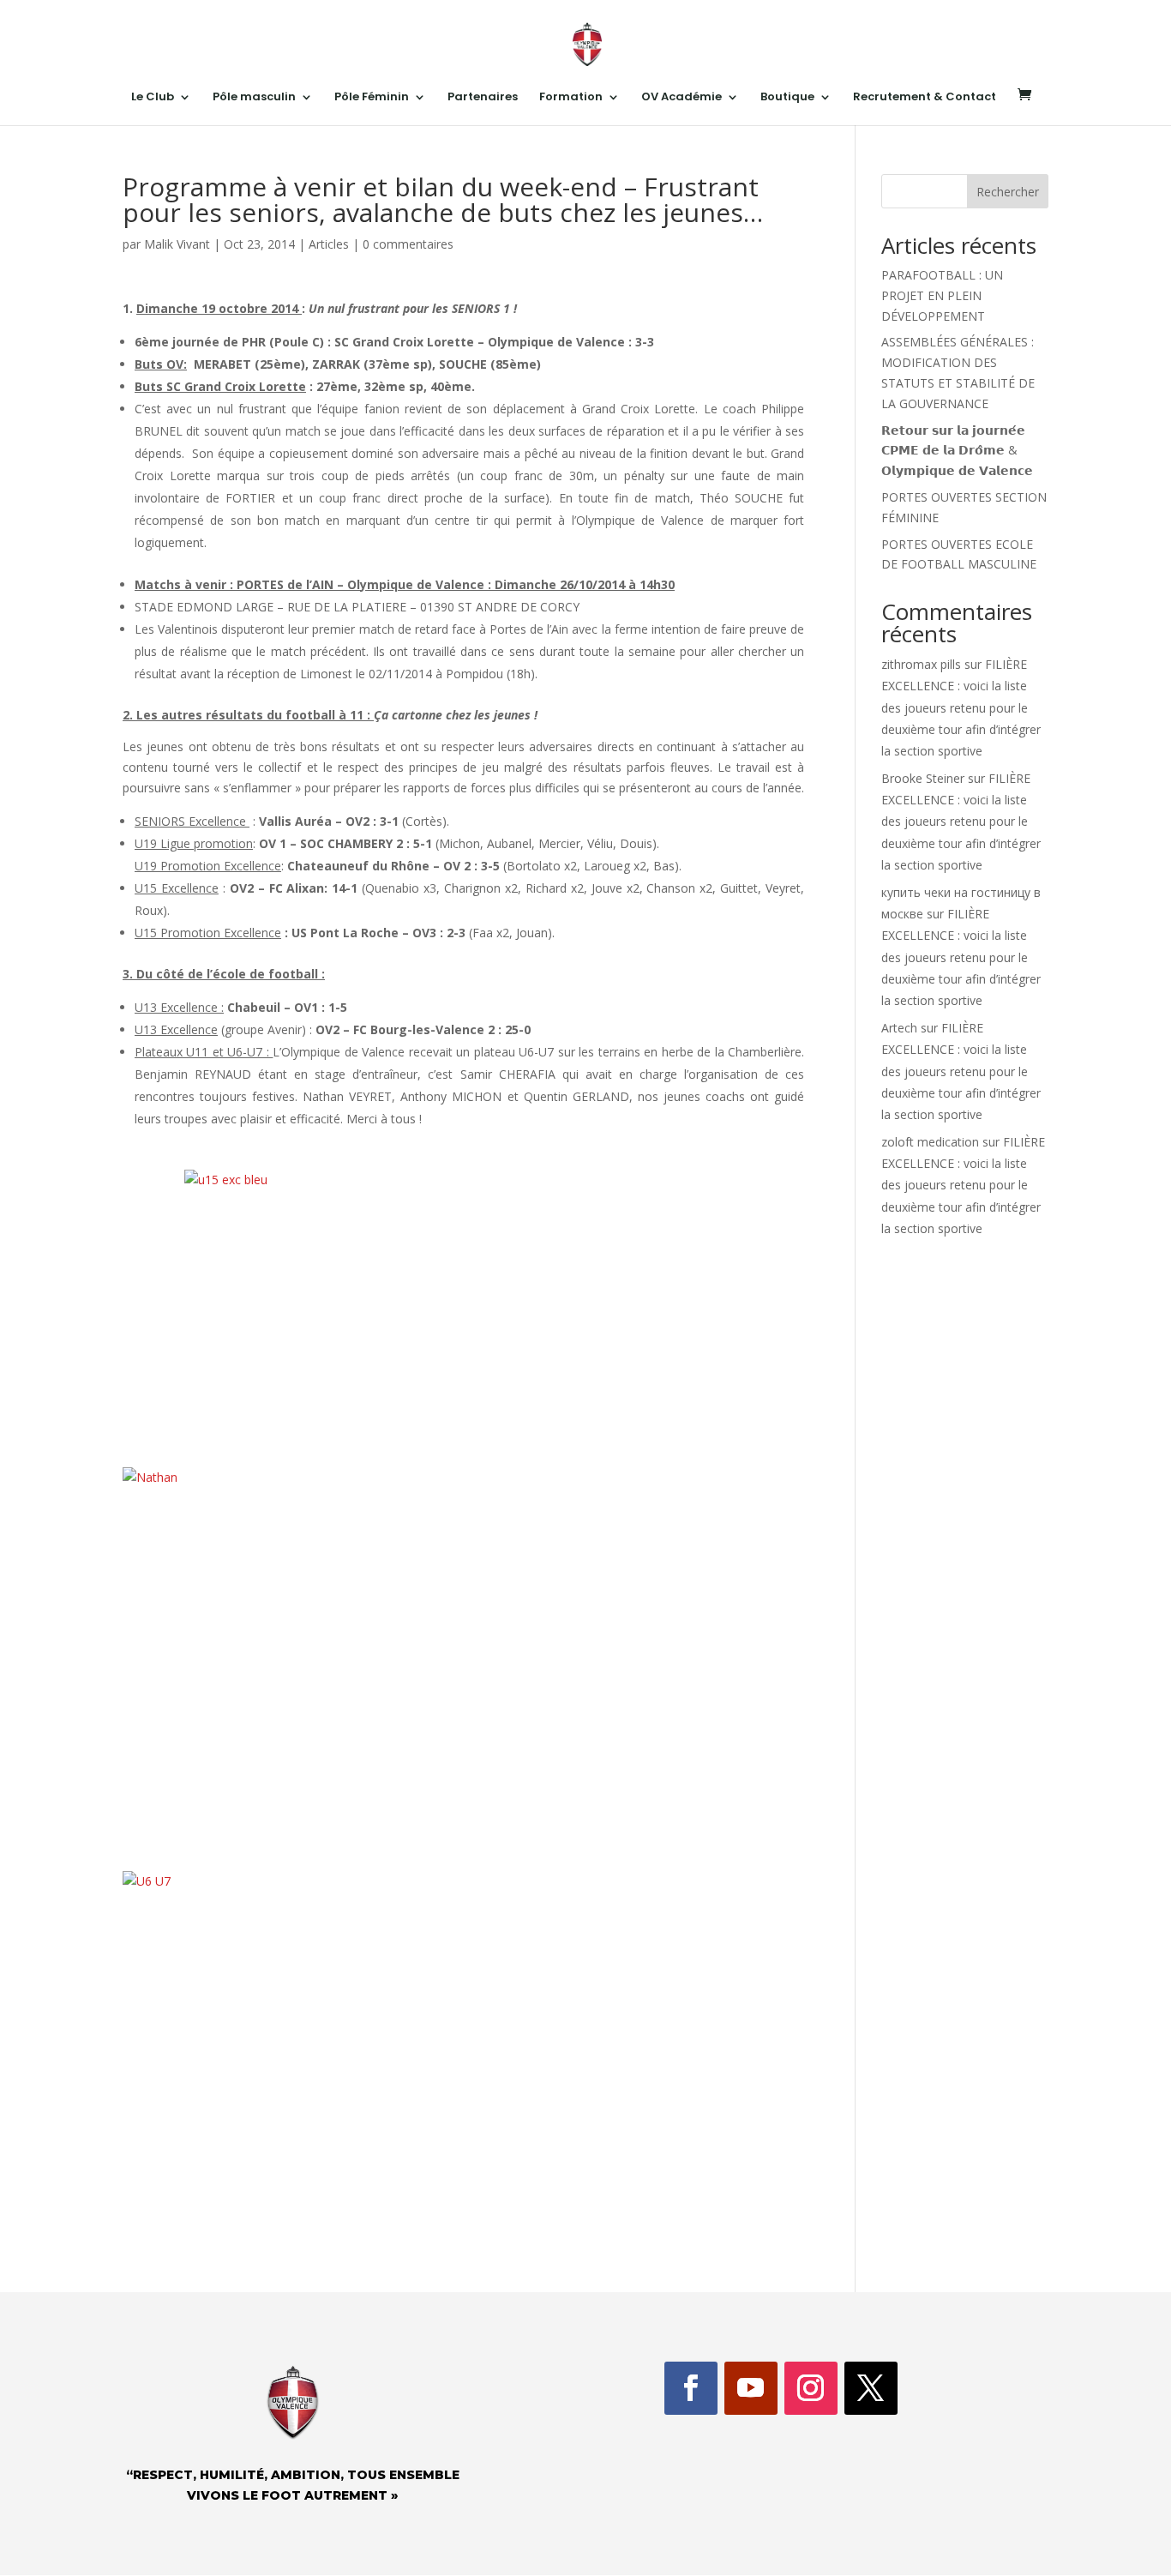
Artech (899, 1028)
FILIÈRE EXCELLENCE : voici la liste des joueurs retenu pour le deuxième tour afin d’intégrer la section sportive (961, 707)
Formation (571, 98)
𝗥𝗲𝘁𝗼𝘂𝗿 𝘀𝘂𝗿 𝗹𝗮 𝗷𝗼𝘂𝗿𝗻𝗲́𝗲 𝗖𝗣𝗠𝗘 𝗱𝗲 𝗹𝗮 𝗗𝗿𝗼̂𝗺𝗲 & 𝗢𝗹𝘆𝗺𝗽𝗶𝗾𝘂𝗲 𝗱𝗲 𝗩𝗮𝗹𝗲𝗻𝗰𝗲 (957, 451)
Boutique (787, 98)
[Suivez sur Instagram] (811, 2388)
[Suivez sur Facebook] (691, 2388)
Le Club (153, 98)
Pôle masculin (254, 98)
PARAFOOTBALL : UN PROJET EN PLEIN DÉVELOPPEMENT (942, 295)
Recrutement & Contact (925, 98)
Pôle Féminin (372, 98)
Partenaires (483, 98)
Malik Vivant (177, 244)
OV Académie (682, 98)
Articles (329, 244)
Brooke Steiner (923, 778)
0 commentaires (408, 244)
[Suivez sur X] (871, 2388)
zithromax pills (921, 664)
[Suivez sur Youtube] (751, 2388)
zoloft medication (930, 1142)
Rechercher (1008, 192)
